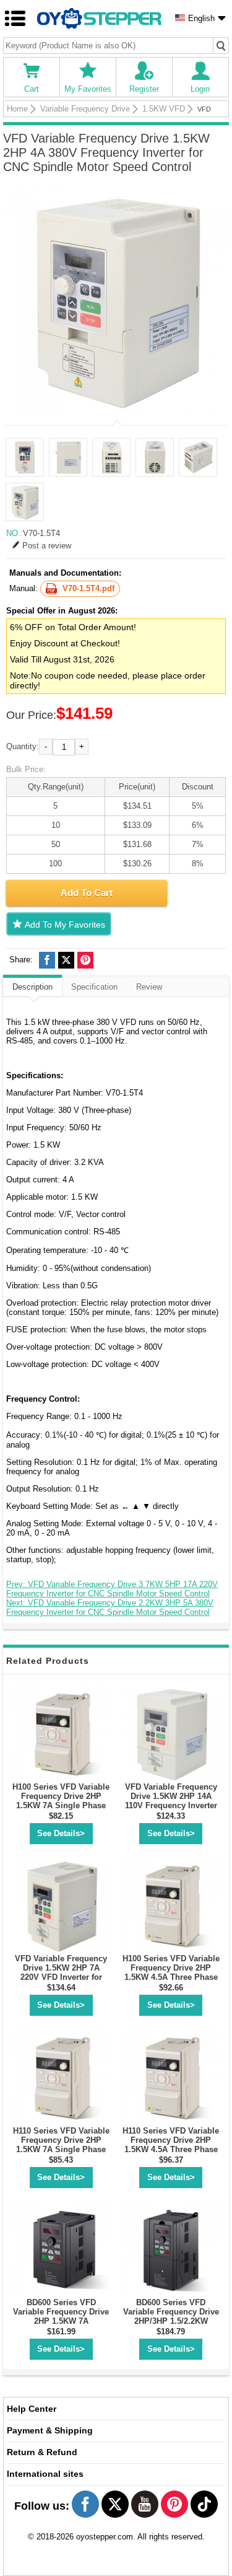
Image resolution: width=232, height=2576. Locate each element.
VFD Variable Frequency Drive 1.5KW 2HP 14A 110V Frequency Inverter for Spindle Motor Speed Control (171, 1805)
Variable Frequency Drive (85, 109)
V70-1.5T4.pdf (88, 588)
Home (17, 109)
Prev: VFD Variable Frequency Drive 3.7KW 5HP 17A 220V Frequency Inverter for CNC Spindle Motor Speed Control (112, 1589)
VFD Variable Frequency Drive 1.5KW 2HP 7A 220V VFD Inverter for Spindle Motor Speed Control (61, 1977)
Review (149, 987)
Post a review (47, 546)
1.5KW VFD (164, 109)
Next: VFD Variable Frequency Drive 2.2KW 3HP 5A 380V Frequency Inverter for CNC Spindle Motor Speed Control (110, 1607)
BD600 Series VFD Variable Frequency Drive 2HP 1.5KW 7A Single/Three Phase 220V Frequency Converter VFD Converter (61, 2326)
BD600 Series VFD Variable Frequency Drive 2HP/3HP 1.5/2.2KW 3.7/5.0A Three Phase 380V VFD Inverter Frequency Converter (171, 2326)
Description (32, 987)
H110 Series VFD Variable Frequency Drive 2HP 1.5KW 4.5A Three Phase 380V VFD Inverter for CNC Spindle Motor (171, 2149)
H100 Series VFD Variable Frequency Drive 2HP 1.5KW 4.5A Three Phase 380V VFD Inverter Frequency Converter (171, 1977)
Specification (94, 987)
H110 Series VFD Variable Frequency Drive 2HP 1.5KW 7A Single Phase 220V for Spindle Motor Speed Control (61, 2149)
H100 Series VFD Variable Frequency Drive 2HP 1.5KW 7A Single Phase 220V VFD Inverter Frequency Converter (61, 1805)
